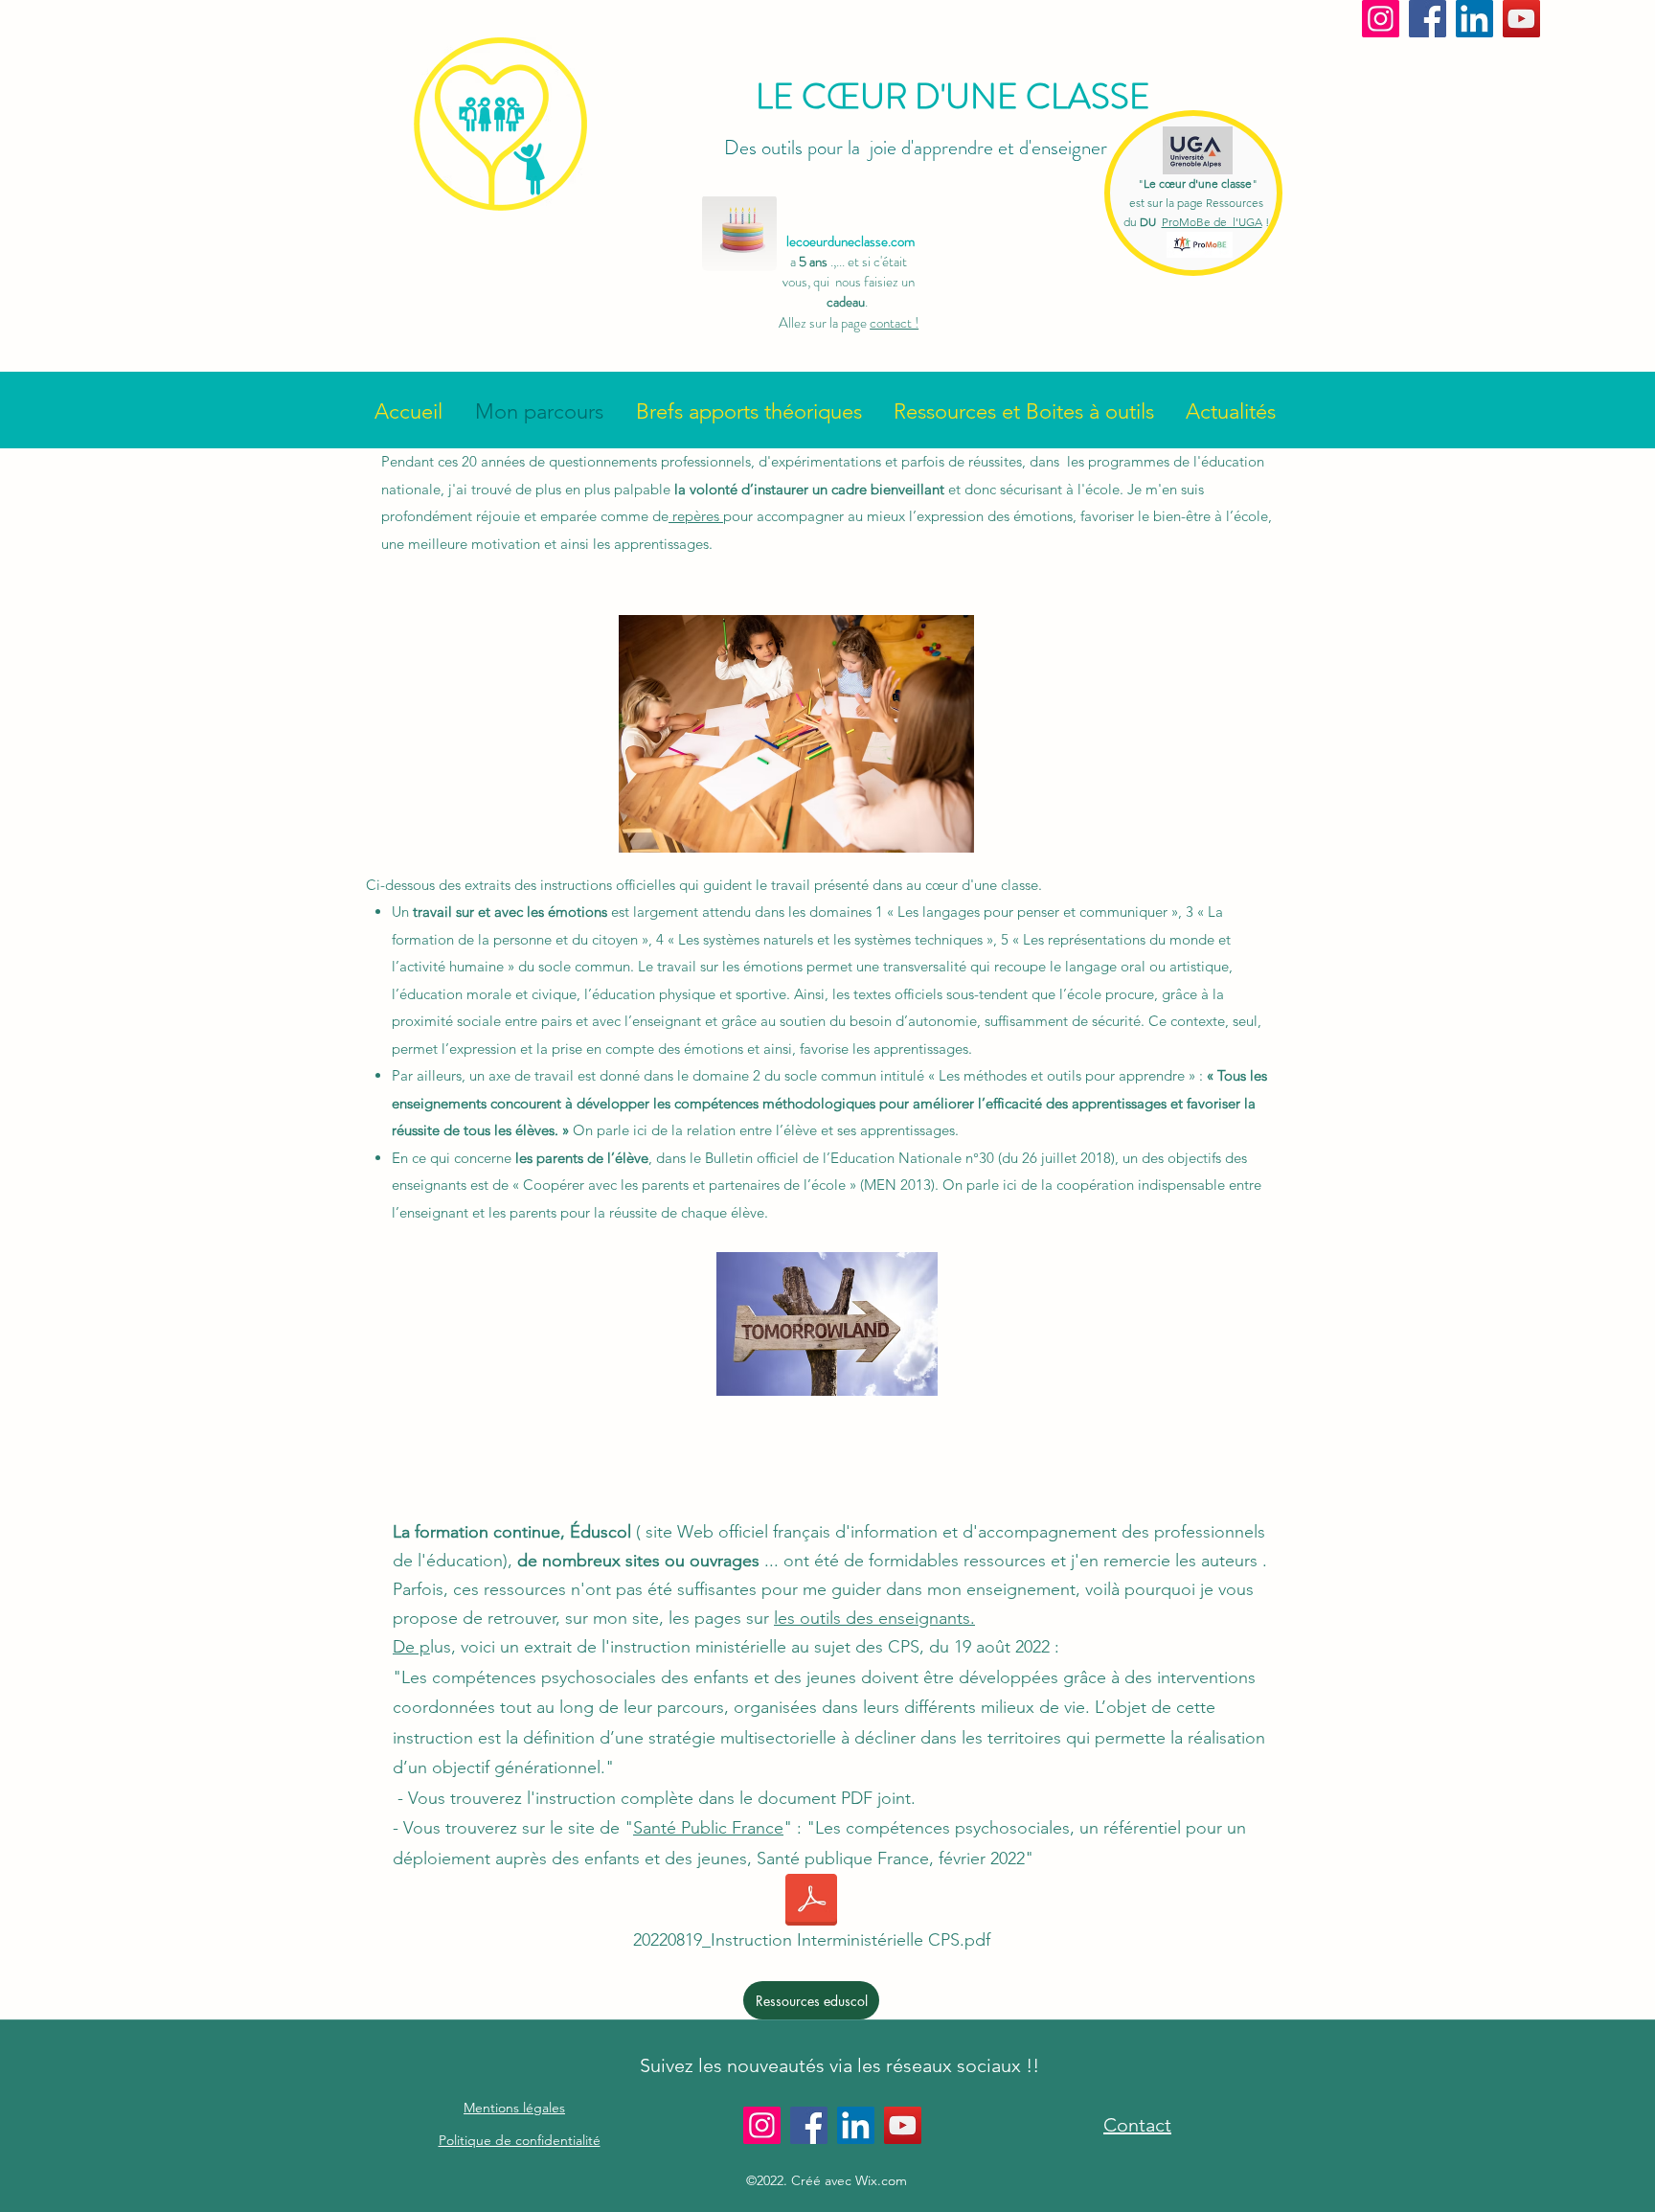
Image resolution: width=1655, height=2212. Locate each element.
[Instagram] (1381, 19)
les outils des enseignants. (874, 1618)
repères (696, 516)
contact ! (894, 323)
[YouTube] (1521, 19)
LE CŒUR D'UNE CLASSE (953, 97)
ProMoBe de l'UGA (1212, 222)
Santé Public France (708, 1828)
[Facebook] (1428, 19)
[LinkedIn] (1474, 19)
